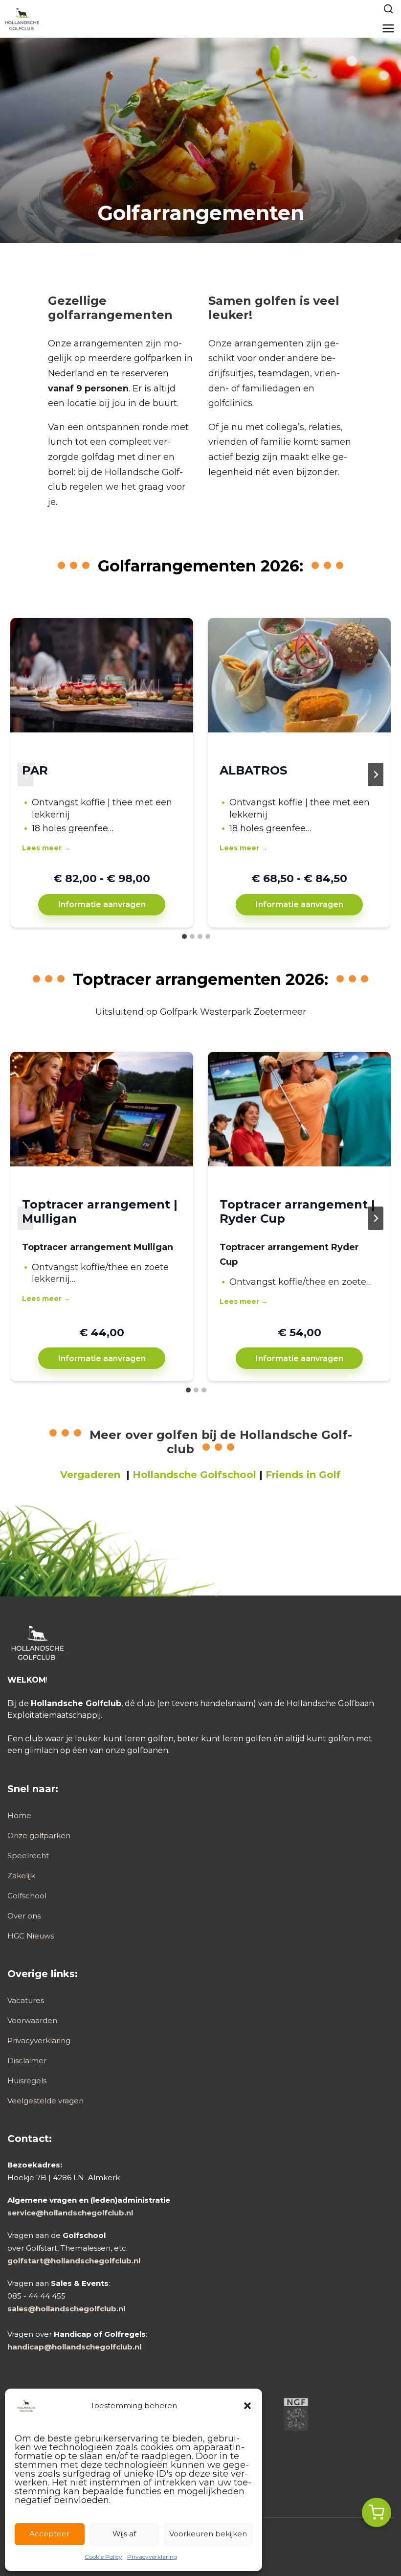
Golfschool (27, 1896)
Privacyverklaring (152, 2557)
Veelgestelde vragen (45, 2101)
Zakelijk (21, 1876)
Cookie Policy (103, 2557)
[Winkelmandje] (377, 2512)
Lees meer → (46, 848)
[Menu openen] (389, 28)
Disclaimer (27, 2061)
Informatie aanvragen (102, 904)
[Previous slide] (25, 775)
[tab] (184, 936)
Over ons (24, 1916)
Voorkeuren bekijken (208, 2534)
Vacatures (26, 2000)
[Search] (388, 9)
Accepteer (49, 2534)
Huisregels (27, 2081)
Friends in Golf (303, 1475)
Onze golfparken (39, 1835)
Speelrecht (28, 1856)
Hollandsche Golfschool (194, 1475)
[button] (247, 2406)
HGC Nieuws (31, 1936)
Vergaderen (90, 1475)
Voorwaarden (32, 2020)
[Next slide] (376, 775)
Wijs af (124, 2534)
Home (19, 1815)
